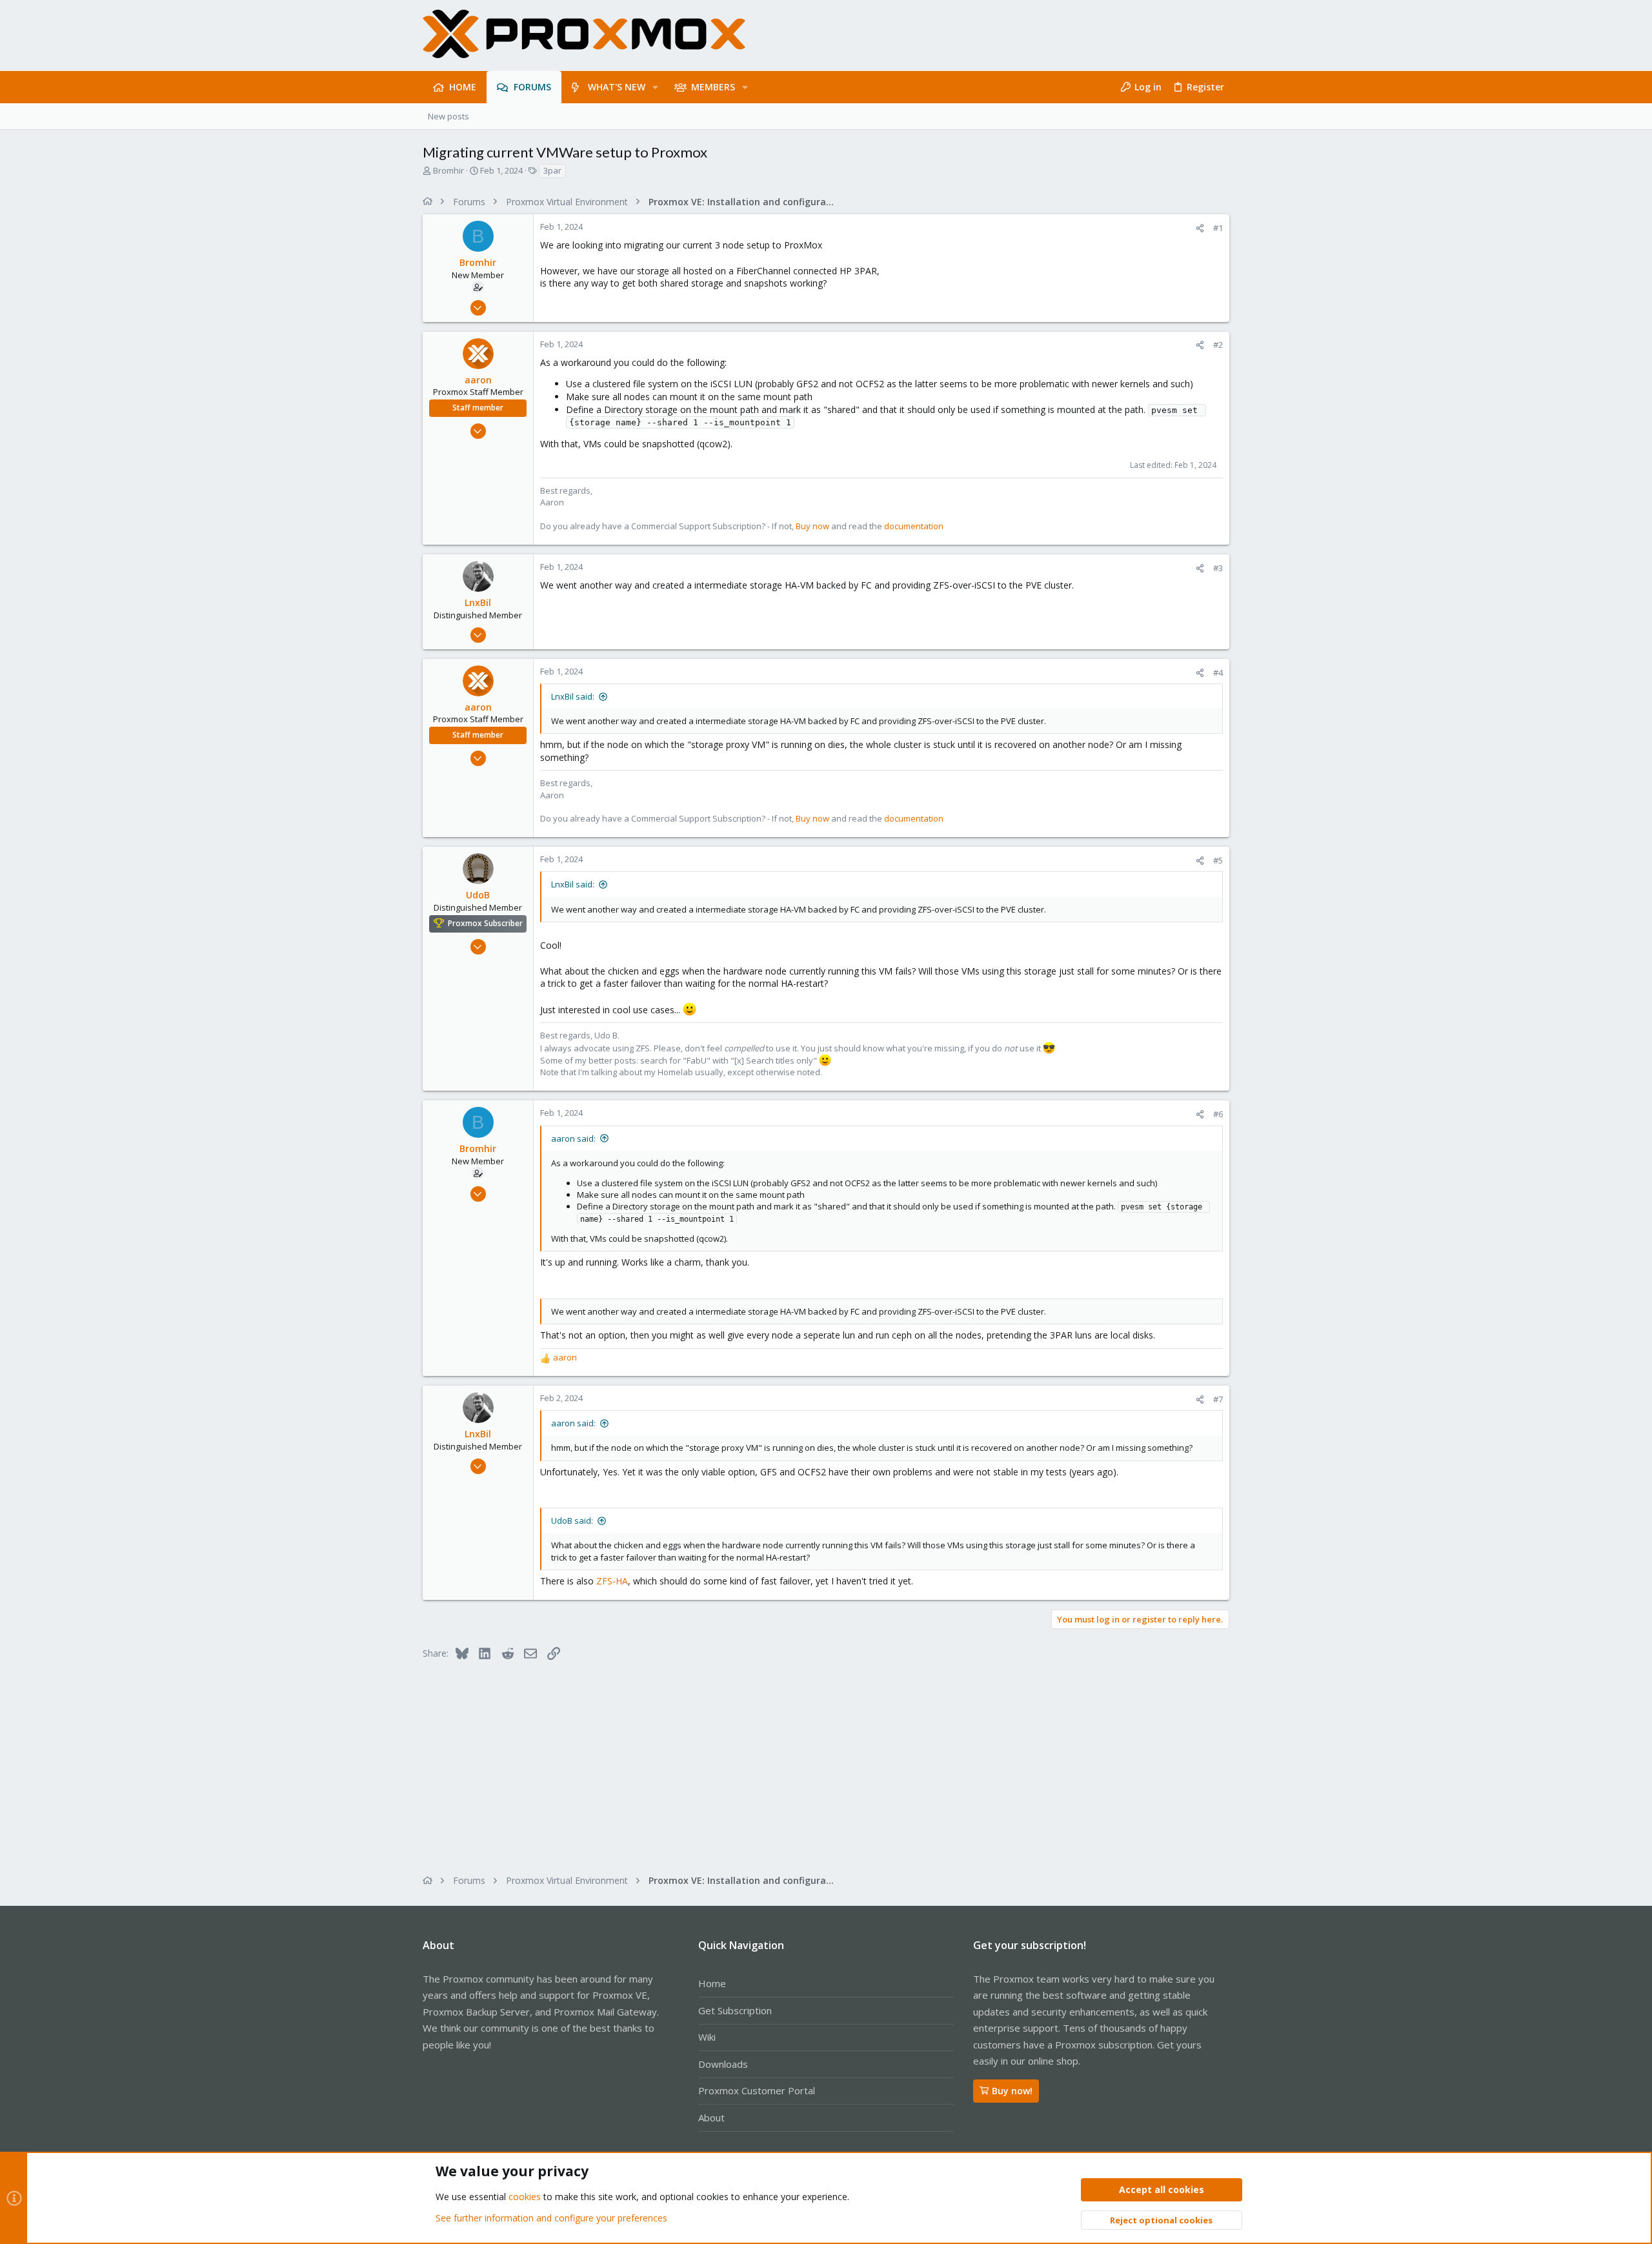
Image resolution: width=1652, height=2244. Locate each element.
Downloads (723, 2064)
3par (552, 170)
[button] (655, 87)
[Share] (1200, 228)
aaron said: (573, 1138)
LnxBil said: (573, 696)
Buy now (812, 526)
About (711, 2118)
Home (712, 1983)
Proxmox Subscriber (485, 923)
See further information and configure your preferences (551, 2218)
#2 (1218, 345)
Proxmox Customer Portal (757, 2090)
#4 (1218, 672)
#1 (1218, 228)
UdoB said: (572, 1521)
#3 (1218, 568)
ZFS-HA (612, 1581)
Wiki (707, 2037)
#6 (1218, 1114)
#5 (1218, 860)
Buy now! (1012, 2091)
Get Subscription (735, 2010)
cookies (525, 2197)
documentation (914, 526)
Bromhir (448, 170)
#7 (1218, 1399)
